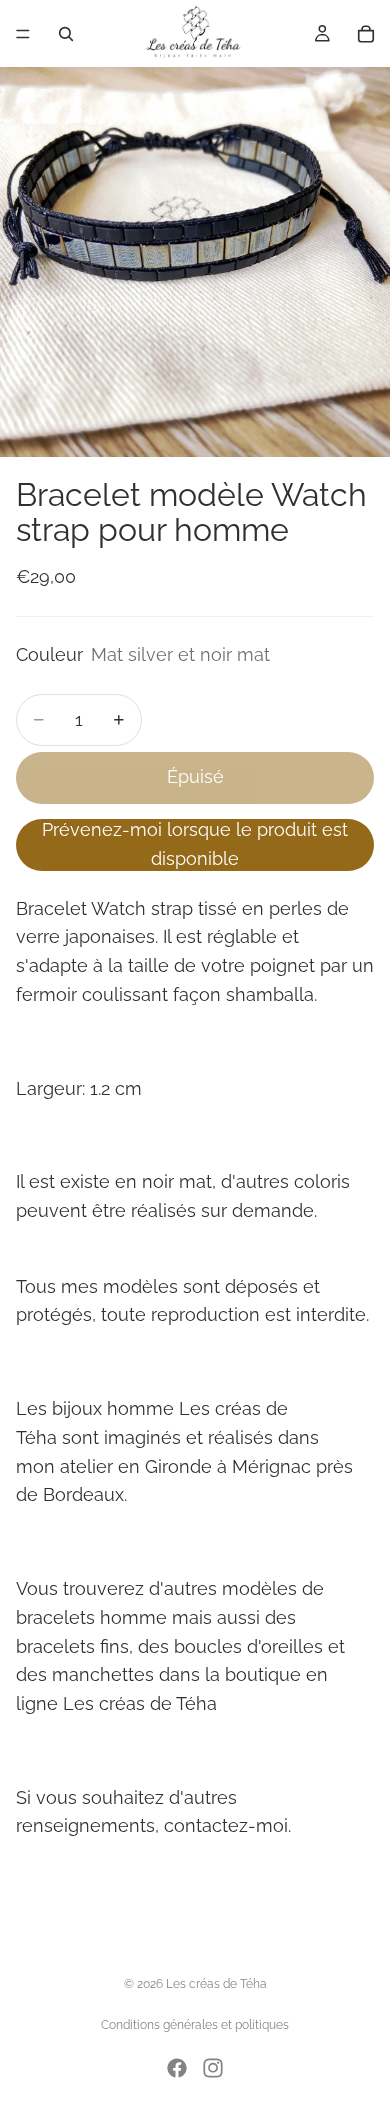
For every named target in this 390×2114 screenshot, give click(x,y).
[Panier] (366, 34)
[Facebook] (177, 2068)
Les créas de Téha (216, 1984)
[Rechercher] (66, 34)
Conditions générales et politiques (195, 2025)
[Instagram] (213, 2068)
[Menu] (23, 34)
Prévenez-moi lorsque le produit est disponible (195, 844)
